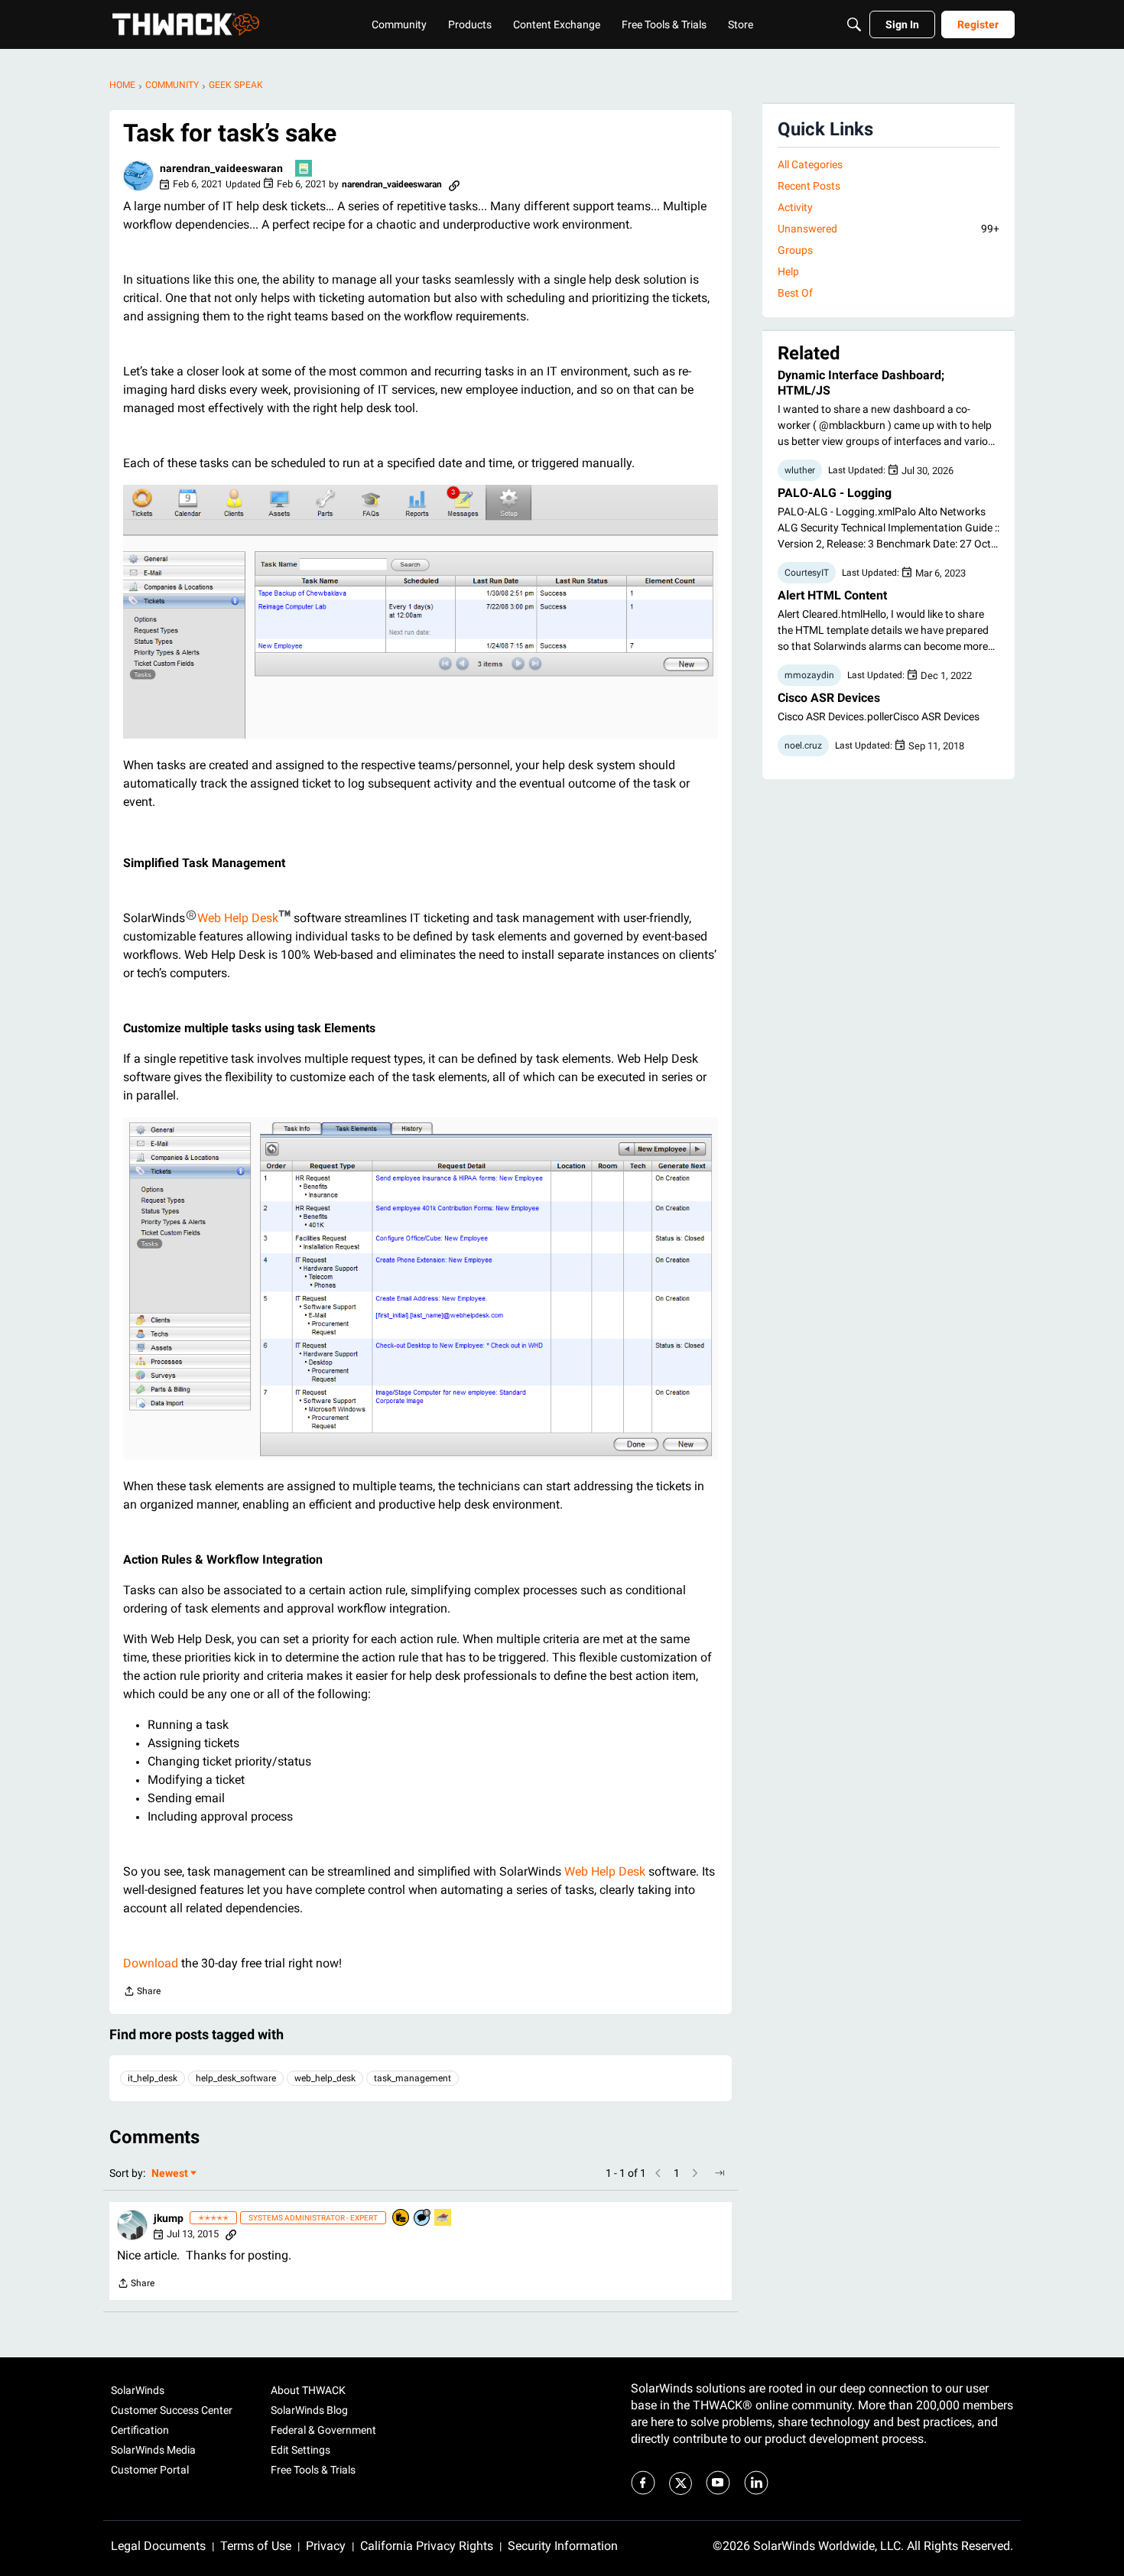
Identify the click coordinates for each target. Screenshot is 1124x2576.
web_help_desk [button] (325, 2078)
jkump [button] (169, 2218)
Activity (795, 207)
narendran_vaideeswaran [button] (221, 168)
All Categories (810, 164)
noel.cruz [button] (803, 746)
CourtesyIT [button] (807, 573)
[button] (138, 176)
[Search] (854, 24)
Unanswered (888, 229)
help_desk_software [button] (236, 2078)
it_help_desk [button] (153, 2078)
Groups (795, 250)
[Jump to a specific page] (720, 2173)
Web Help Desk (238, 918)
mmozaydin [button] (809, 675)
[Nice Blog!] (304, 169)
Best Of (795, 293)
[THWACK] (186, 24)
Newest (170, 2174)
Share (142, 1993)
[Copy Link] (454, 184)
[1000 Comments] (423, 2219)
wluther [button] (800, 470)
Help (788, 271)
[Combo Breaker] (401, 2219)
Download (151, 1963)
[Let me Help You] (443, 2219)
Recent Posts (809, 186)
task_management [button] (413, 2078)
